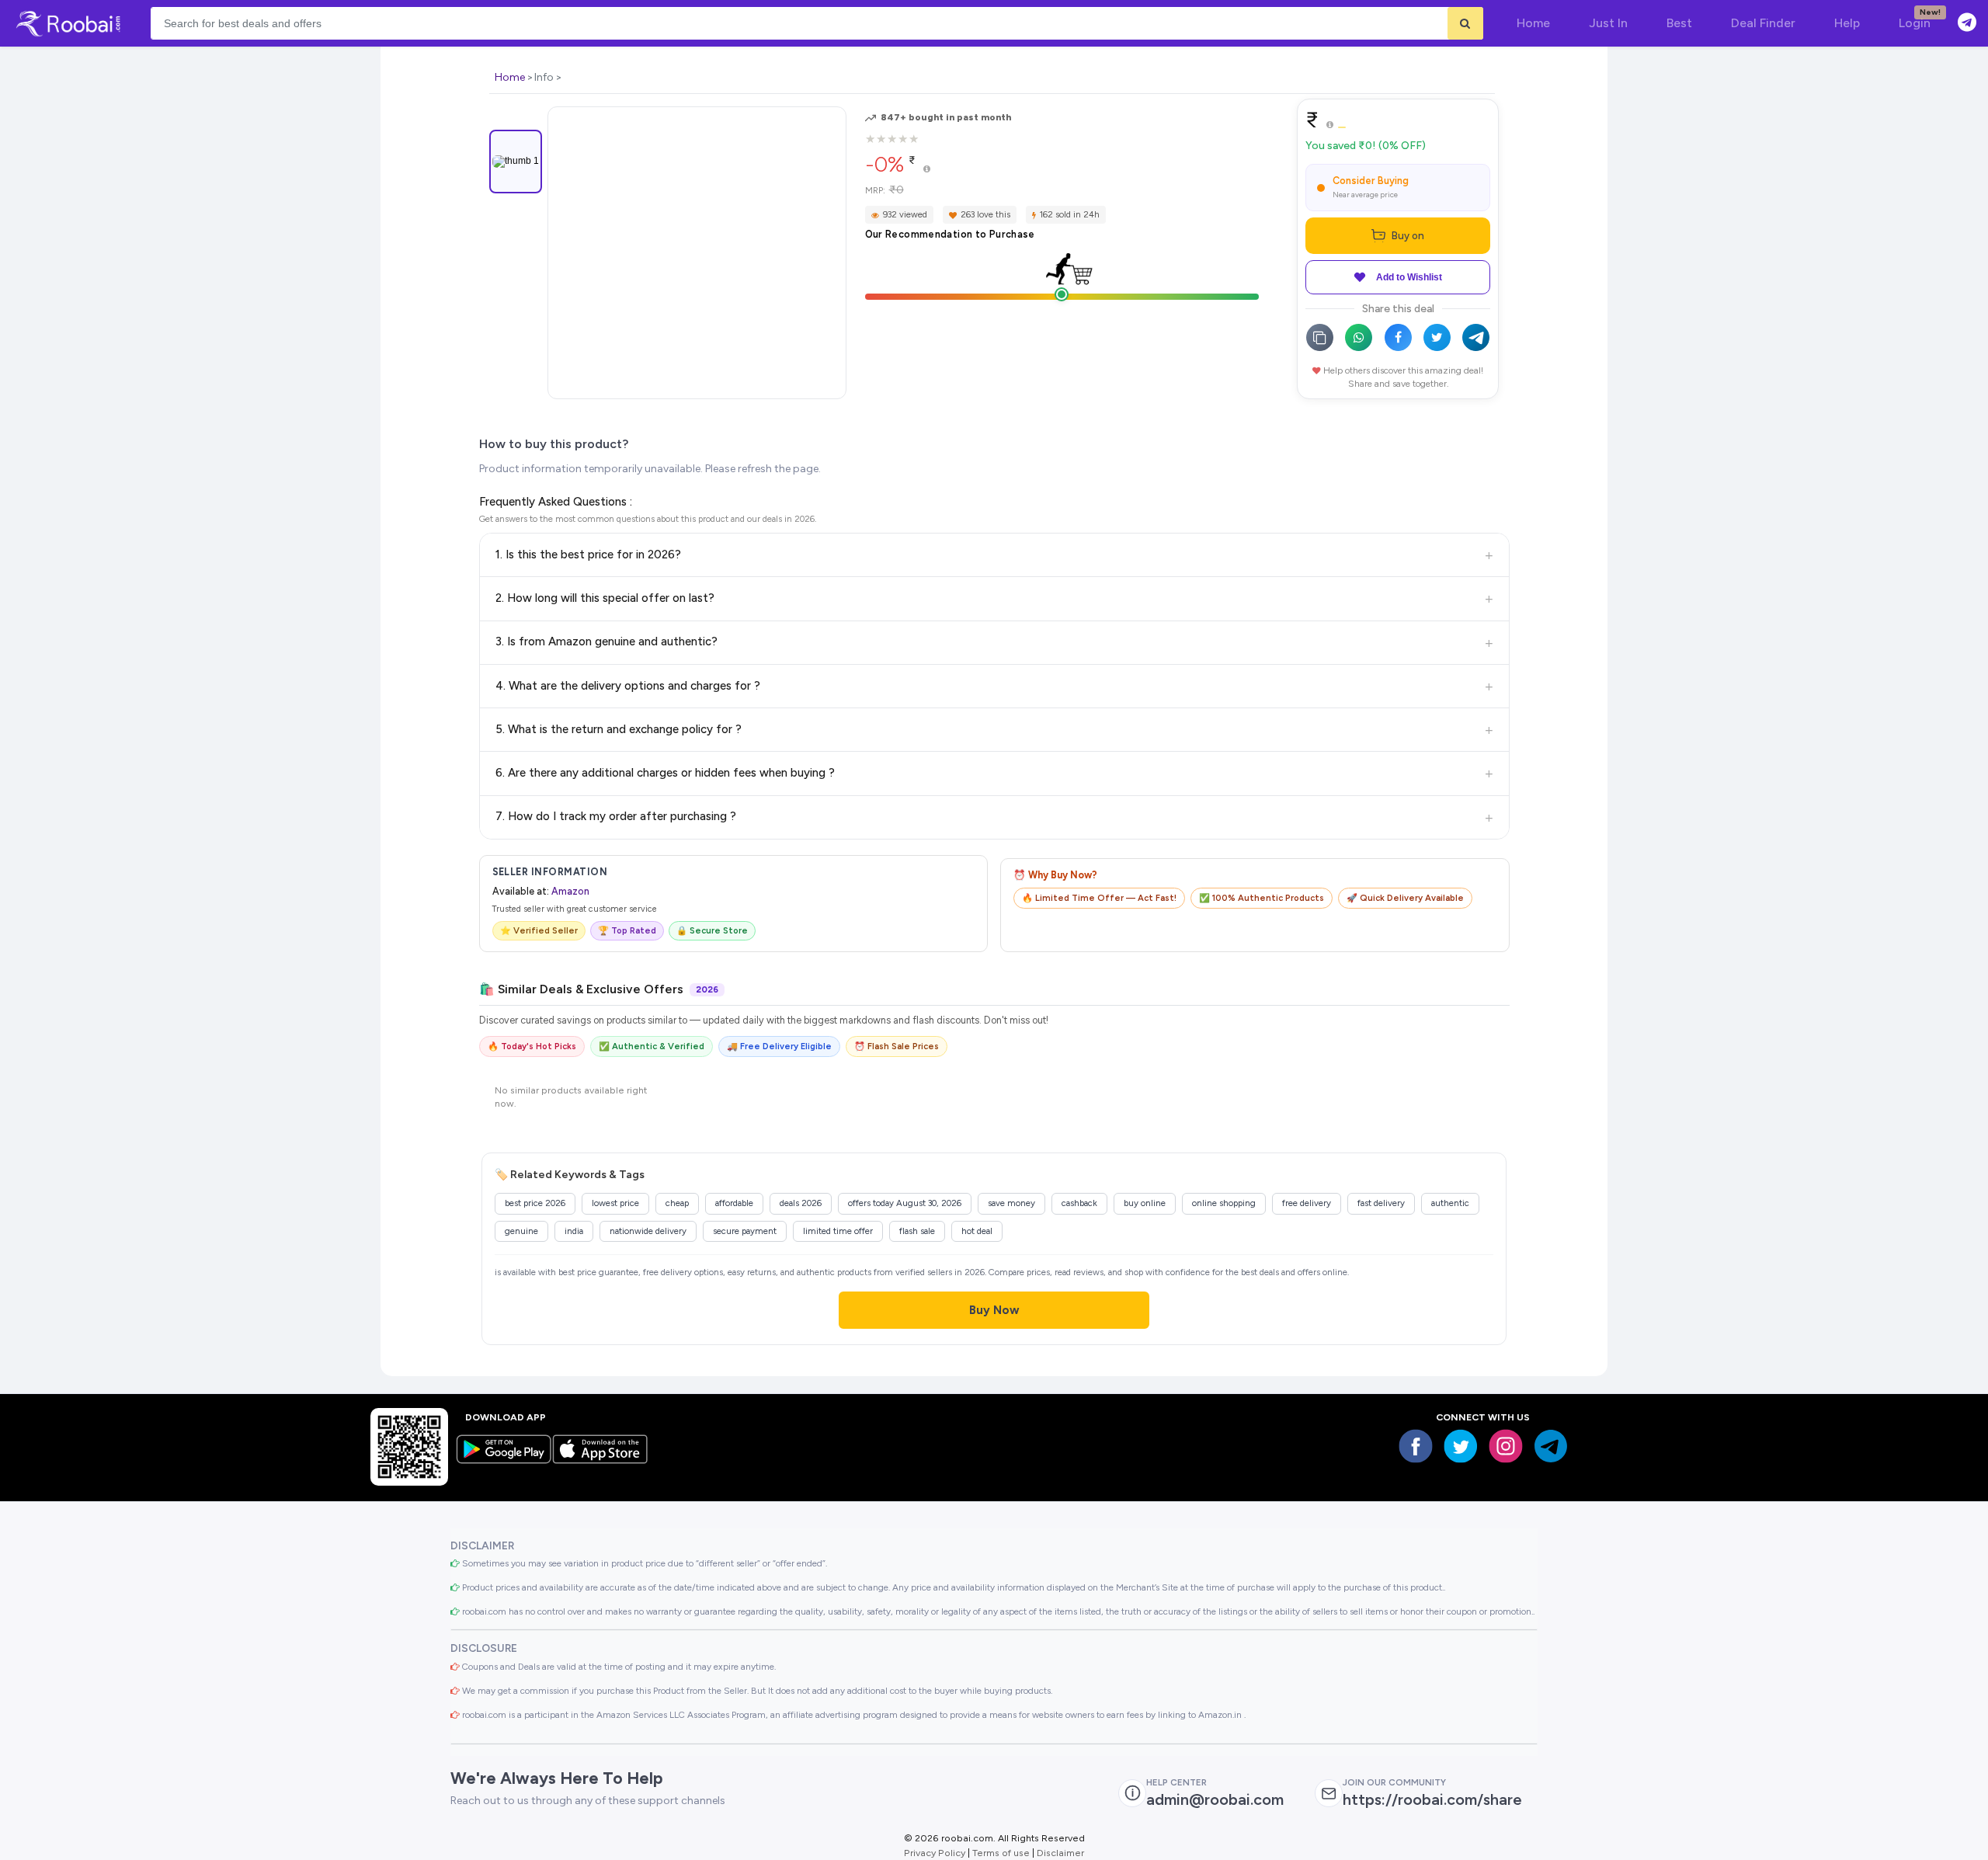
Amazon (570, 891)
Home (510, 77)
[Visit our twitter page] (1461, 1446)
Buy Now (994, 1310)
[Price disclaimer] (927, 170)
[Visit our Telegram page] (1551, 1446)
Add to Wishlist (1409, 277)
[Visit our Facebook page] (1416, 1446)
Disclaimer (1060, 1853)
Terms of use (1001, 1853)
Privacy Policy (935, 1853)
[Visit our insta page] (1506, 1446)
